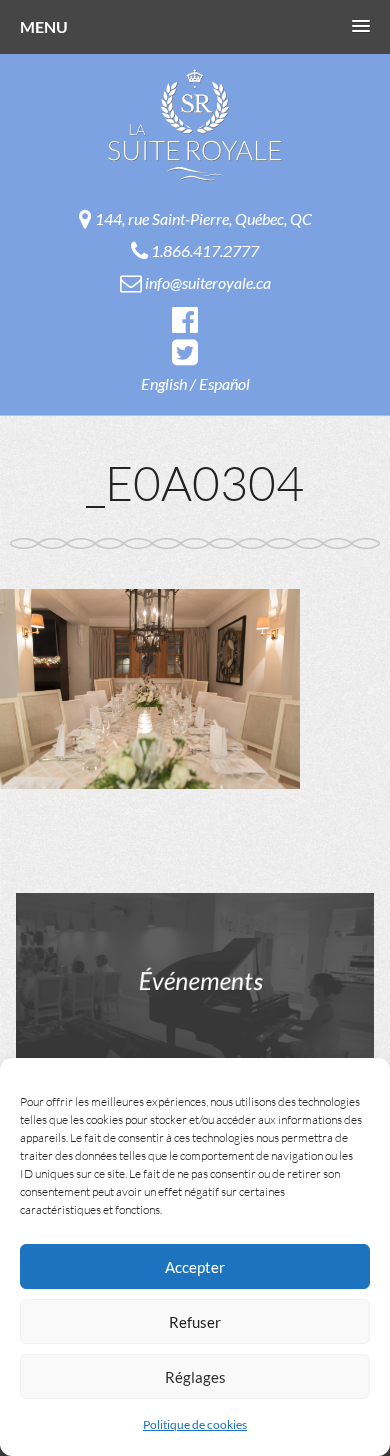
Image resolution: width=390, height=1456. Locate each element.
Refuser (195, 1322)
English (164, 383)
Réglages (195, 1377)
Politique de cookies (195, 1424)
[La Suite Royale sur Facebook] (185, 319)
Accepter (195, 1267)
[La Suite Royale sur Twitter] (185, 351)
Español (224, 383)
